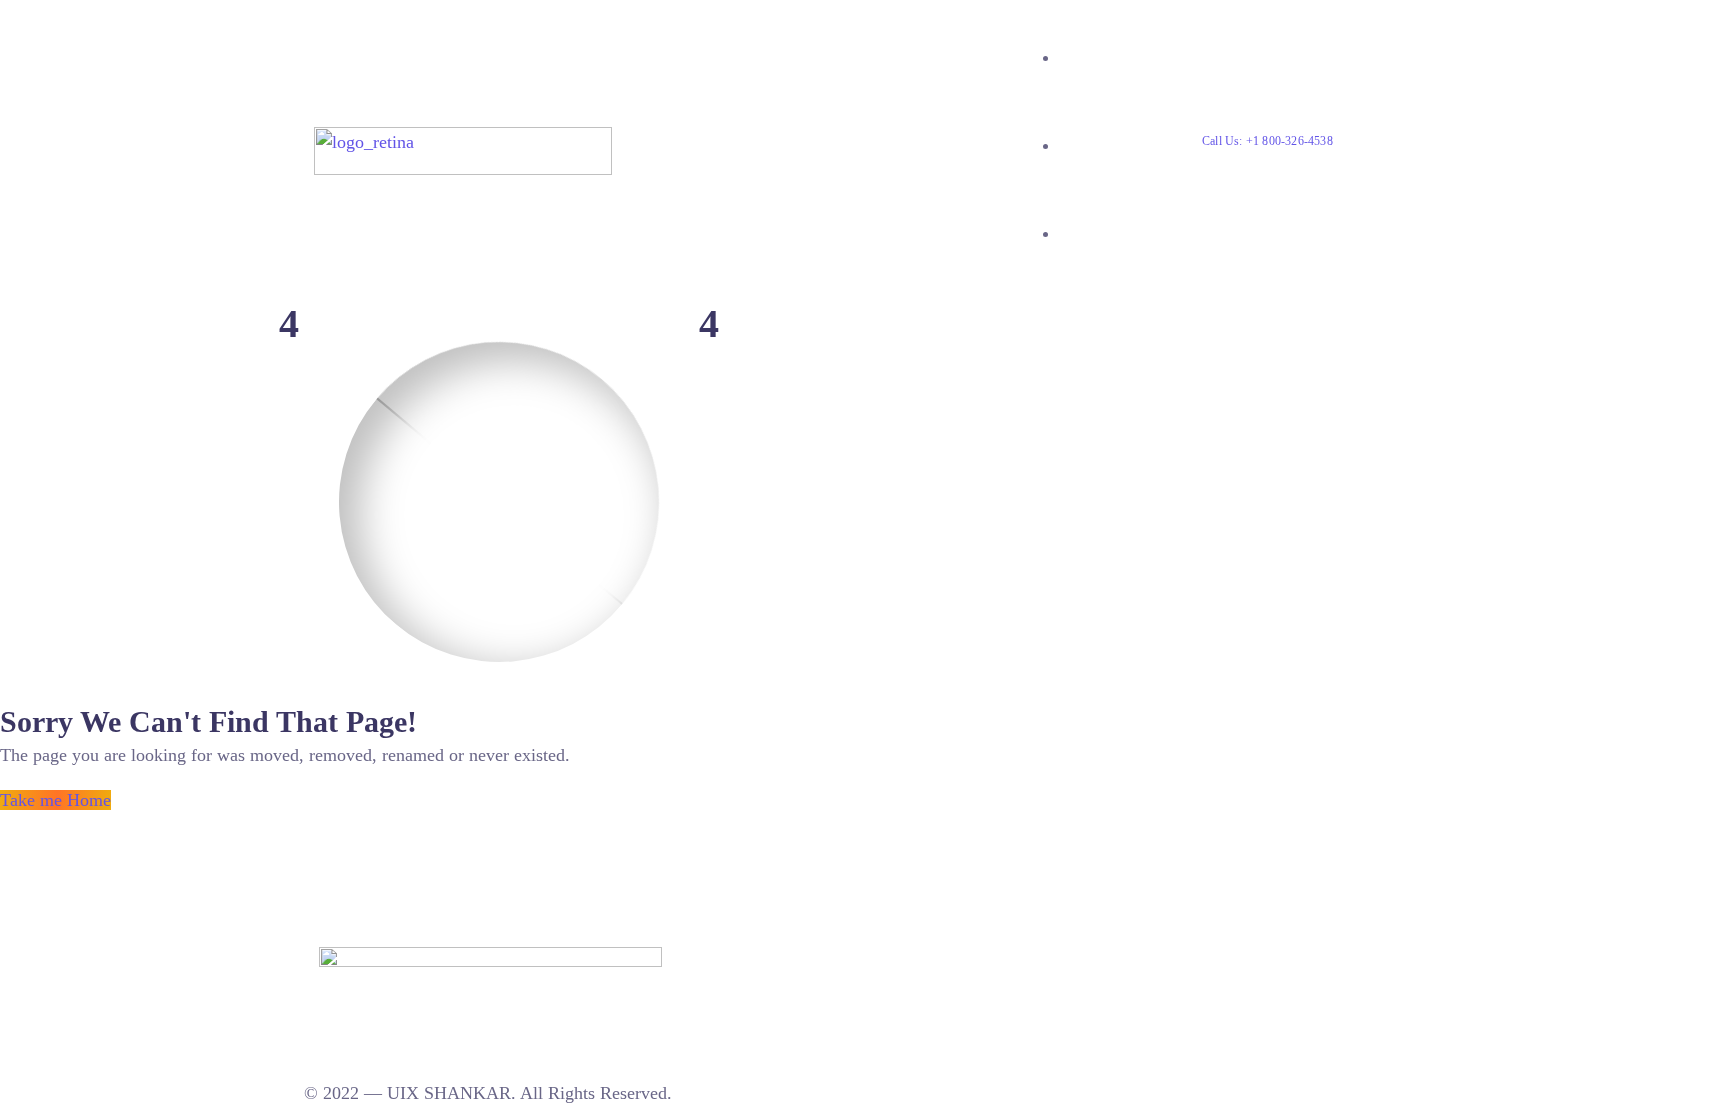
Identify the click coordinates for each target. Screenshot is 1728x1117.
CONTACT (1097, 233)
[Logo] (463, 140)
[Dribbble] (742, 958)
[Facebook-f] (763, 958)
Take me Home (55, 800)
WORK (1084, 145)
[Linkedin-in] (700, 958)
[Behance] (721, 958)
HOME (1083, 57)
